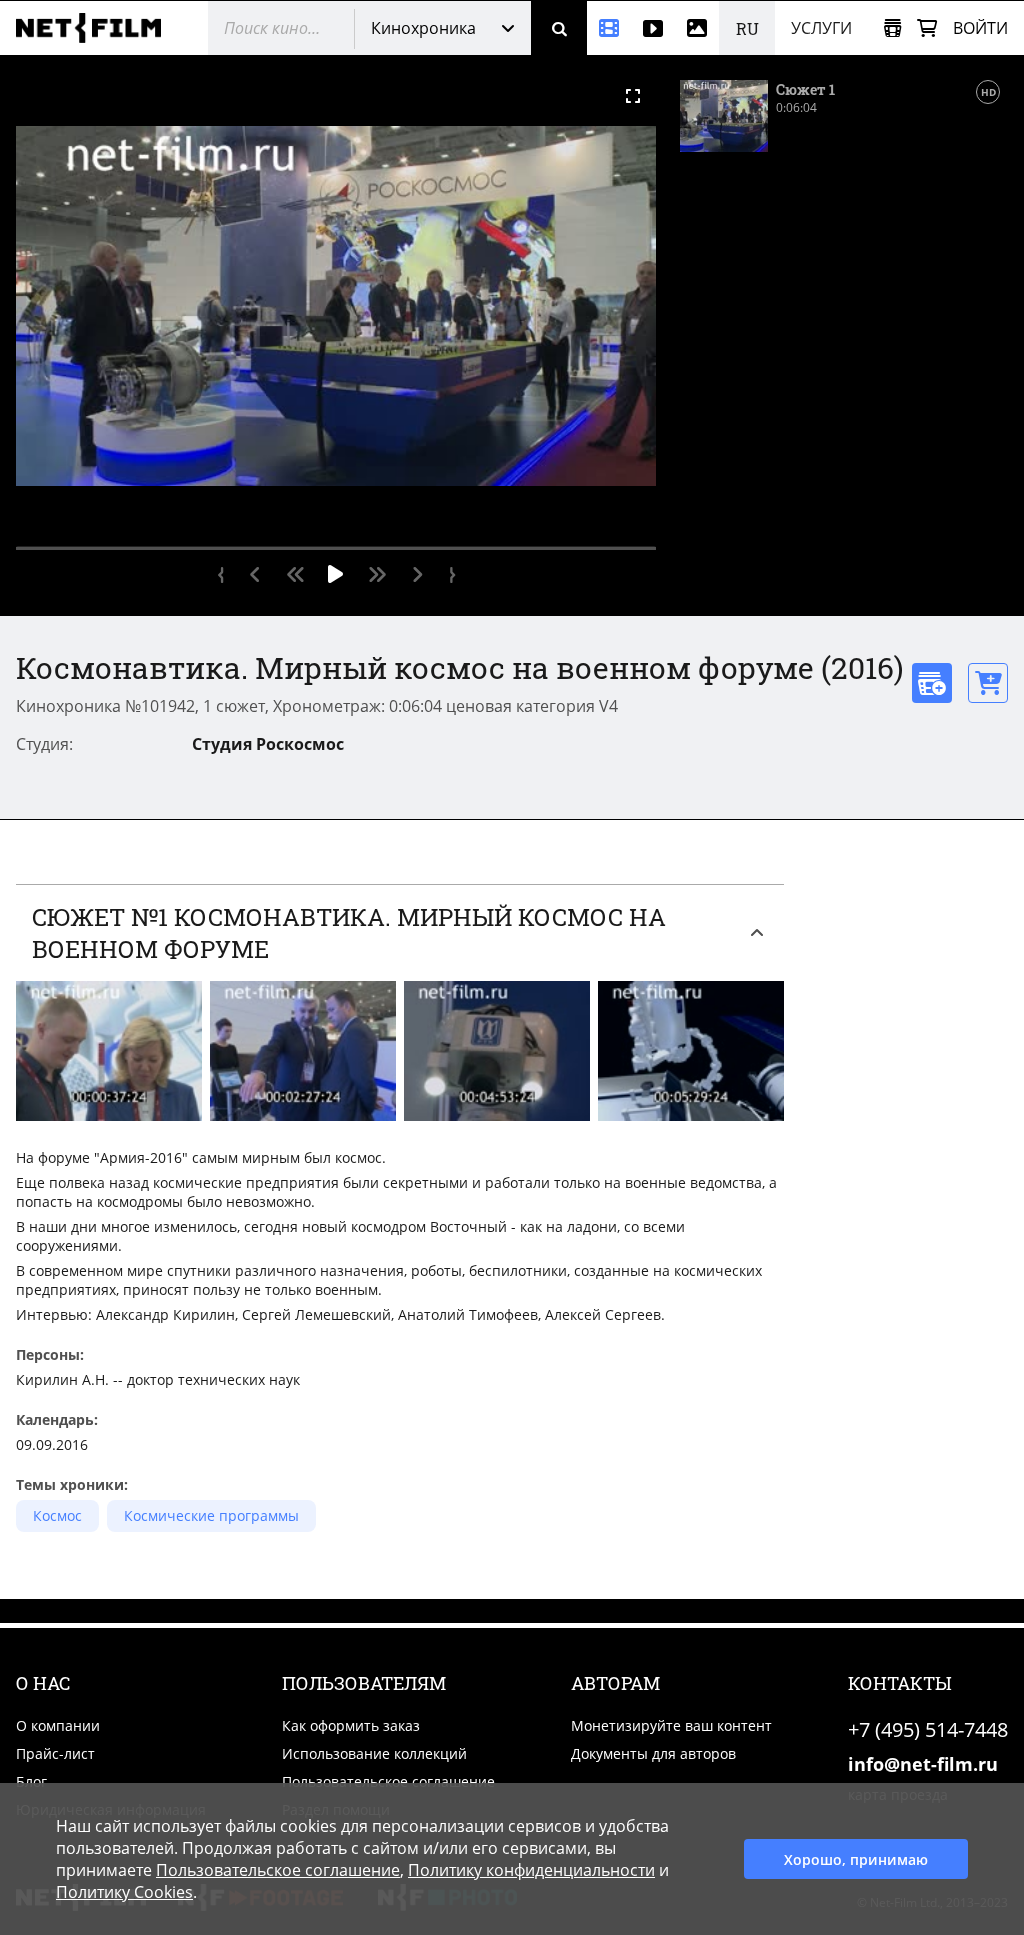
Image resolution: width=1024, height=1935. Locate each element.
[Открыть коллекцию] (892, 28)
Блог (31, 1781)
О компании (58, 1725)
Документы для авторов (653, 1753)
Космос (57, 1515)
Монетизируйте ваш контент (671, 1725)
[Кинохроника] (609, 28)
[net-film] (96, 28)
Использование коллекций (374, 1753)
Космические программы (211, 1515)
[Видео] (653, 28)
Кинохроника (423, 28)
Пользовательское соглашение (388, 1781)
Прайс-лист (55, 1753)
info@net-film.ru (923, 1764)
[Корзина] (927, 28)
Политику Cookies (124, 1892)
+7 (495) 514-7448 (928, 1729)
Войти (980, 28)
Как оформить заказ (351, 1725)
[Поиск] (559, 28)
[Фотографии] (697, 28)
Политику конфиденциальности (531, 1870)
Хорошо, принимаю (856, 1859)
